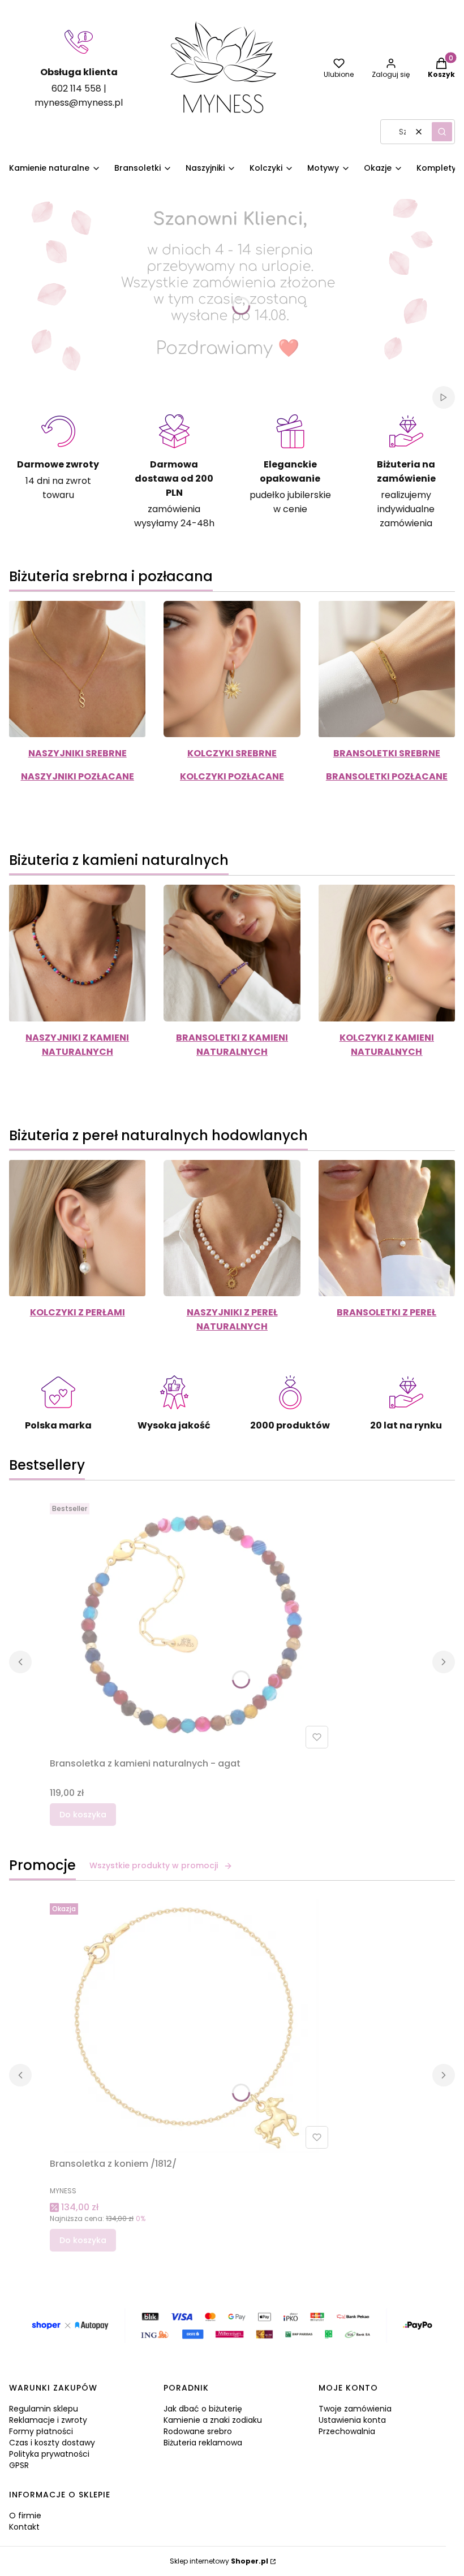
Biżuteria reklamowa (203, 2443)
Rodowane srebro (198, 2431)
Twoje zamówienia (355, 2409)
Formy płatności (41, 2431)
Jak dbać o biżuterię (203, 2409)
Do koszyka (83, 1815)
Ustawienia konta (352, 2420)
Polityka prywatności (49, 2454)
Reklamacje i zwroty (48, 2420)
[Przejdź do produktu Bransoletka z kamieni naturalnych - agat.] (191, 1626)
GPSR (19, 2465)
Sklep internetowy (219, 2561)
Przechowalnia (347, 2431)
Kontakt (24, 2527)
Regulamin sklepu (44, 2409)
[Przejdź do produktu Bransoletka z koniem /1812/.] (191, 2026)
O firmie (25, 2516)
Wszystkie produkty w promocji (154, 1865)
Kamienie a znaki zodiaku (213, 2420)
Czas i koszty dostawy (52, 2443)
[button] (442, 132)
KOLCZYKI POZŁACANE (232, 776)
